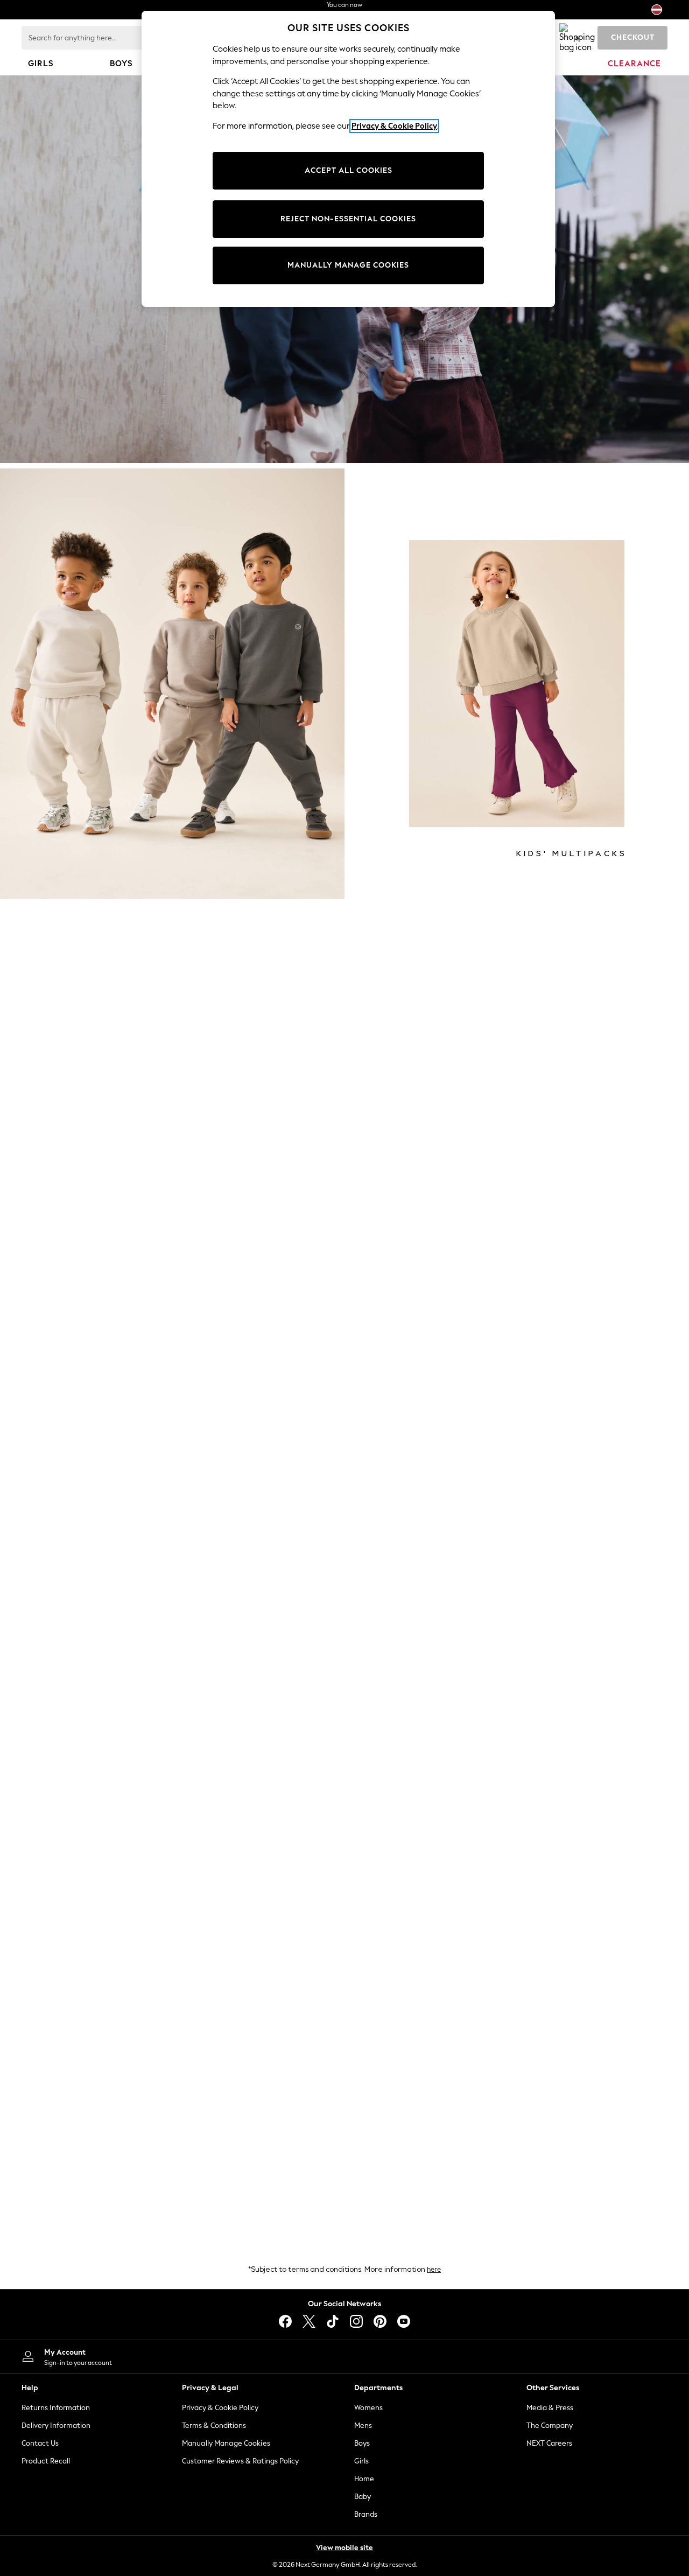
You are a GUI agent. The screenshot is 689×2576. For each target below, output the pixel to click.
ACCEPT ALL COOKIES (349, 170)
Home (364, 2479)
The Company (550, 2425)
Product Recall (46, 2461)
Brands (366, 2514)
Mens (363, 2425)
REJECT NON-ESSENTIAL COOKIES (348, 219)
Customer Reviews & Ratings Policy (240, 2461)
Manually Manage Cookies (226, 2443)
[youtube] (404, 2321)
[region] (348, 159)
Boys (362, 2443)
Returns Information (56, 2408)
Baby (363, 2497)
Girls (361, 2461)
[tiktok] (333, 2321)
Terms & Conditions (214, 2425)
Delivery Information (56, 2425)
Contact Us (40, 2443)
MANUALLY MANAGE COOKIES (348, 265)
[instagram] (356, 2321)
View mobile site (344, 2548)
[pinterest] (380, 2321)
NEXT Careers (549, 2443)
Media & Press (550, 2408)
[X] (309, 2321)
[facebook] (285, 2321)
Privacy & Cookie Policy (220, 2408)
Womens (368, 2408)
